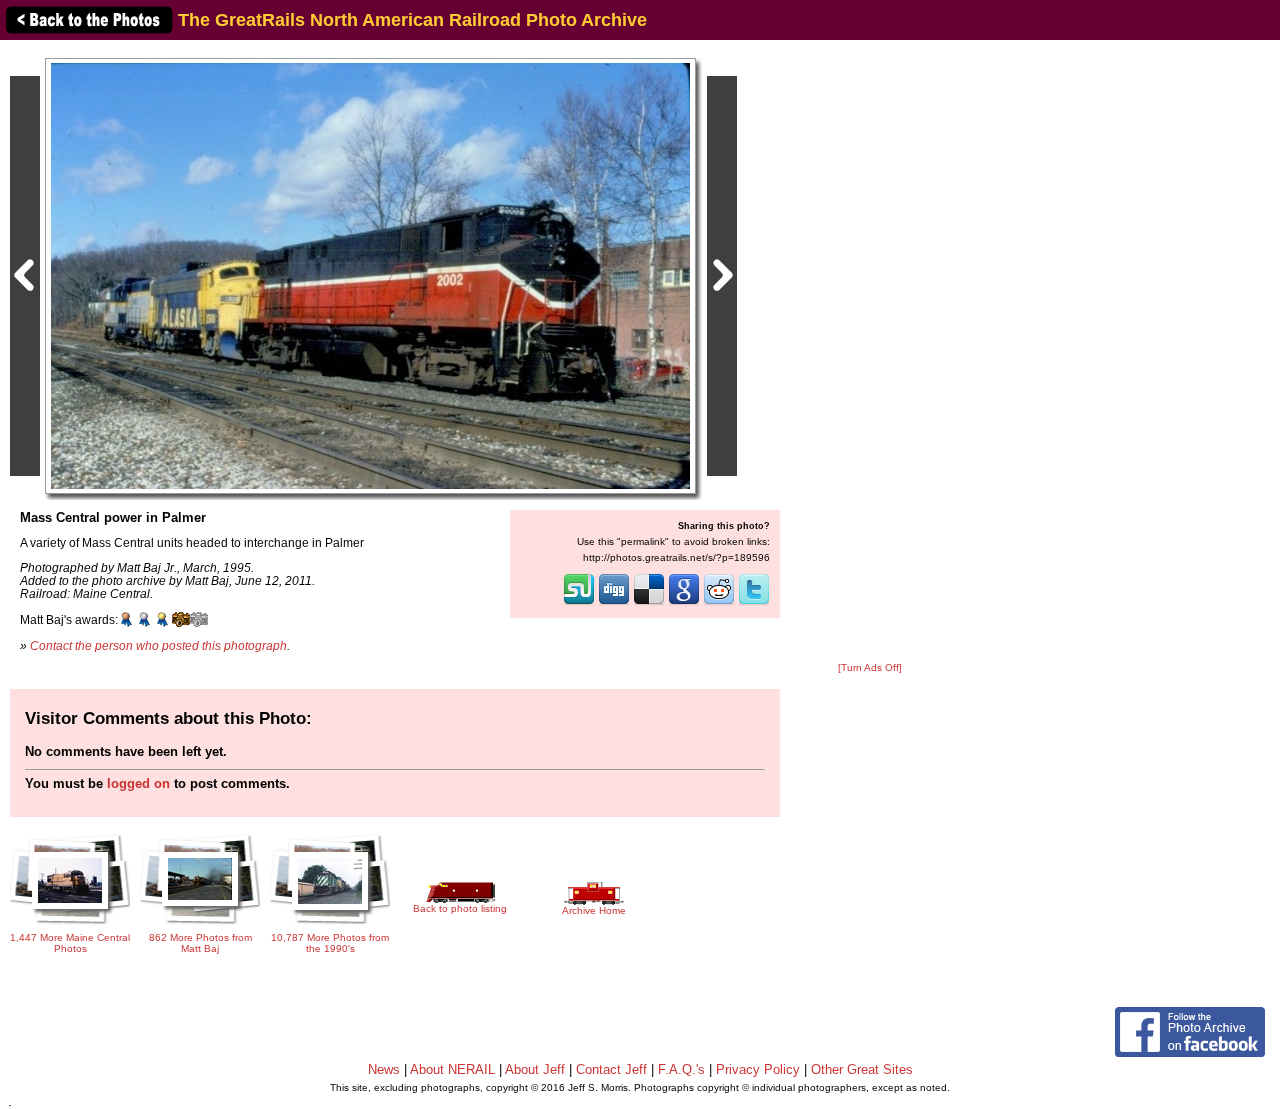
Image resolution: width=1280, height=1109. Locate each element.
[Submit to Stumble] (579, 603)
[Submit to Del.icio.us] (649, 603)
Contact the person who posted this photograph (158, 645)
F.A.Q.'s (681, 1069)
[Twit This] (754, 603)
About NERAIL (452, 1069)
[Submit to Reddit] (719, 603)
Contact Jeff (611, 1069)
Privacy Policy (758, 1069)
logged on (138, 783)
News (384, 1069)
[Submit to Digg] (614, 603)
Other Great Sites (862, 1069)
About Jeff (535, 1069)
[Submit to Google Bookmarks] (684, 603)
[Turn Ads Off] (870, 667)
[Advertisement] (870, 352)
